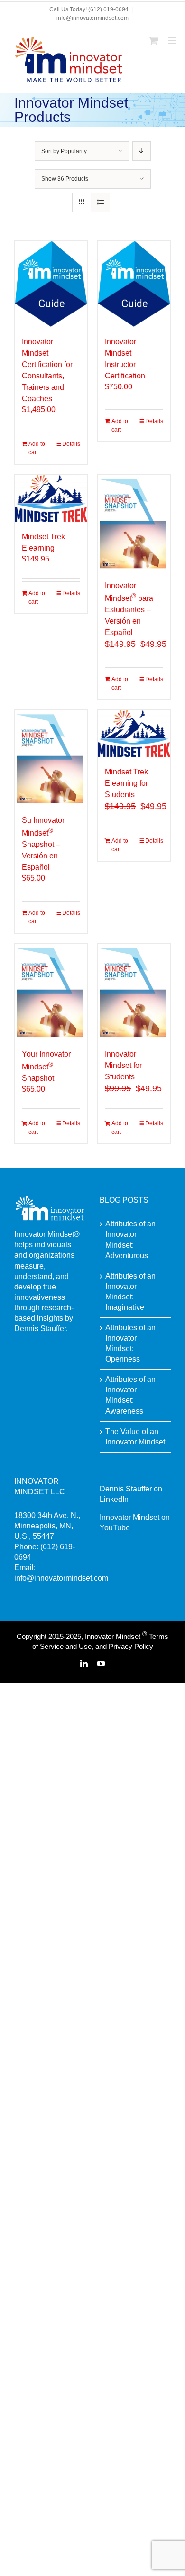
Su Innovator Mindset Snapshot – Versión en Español (43, 844)
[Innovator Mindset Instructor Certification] (134, 284)
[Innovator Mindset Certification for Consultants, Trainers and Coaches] (51, 284)
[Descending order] (142, 151)
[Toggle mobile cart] (154, 41)
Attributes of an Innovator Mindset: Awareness (130, 1395)
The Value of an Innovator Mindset (135, 1437)
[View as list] (100, 202)
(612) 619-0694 (108, 9)
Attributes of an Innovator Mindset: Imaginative (130, 1292)
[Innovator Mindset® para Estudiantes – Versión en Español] (134, 522)
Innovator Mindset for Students (123, 1065)
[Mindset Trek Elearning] (51, 498)
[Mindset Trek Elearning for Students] (134, 733)
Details (71, 444)
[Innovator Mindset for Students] (134, 991)
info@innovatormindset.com (92, 18)
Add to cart (37, 448)
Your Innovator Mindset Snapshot (46, 1066)
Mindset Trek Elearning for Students (126, 783)
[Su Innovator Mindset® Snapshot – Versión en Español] (51, 758)
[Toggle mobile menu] (173, 41)
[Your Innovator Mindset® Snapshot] (51, 991)
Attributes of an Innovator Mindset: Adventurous (130, 1239)
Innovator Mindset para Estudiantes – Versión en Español (129, 609)
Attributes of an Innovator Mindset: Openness (130, 1343)
